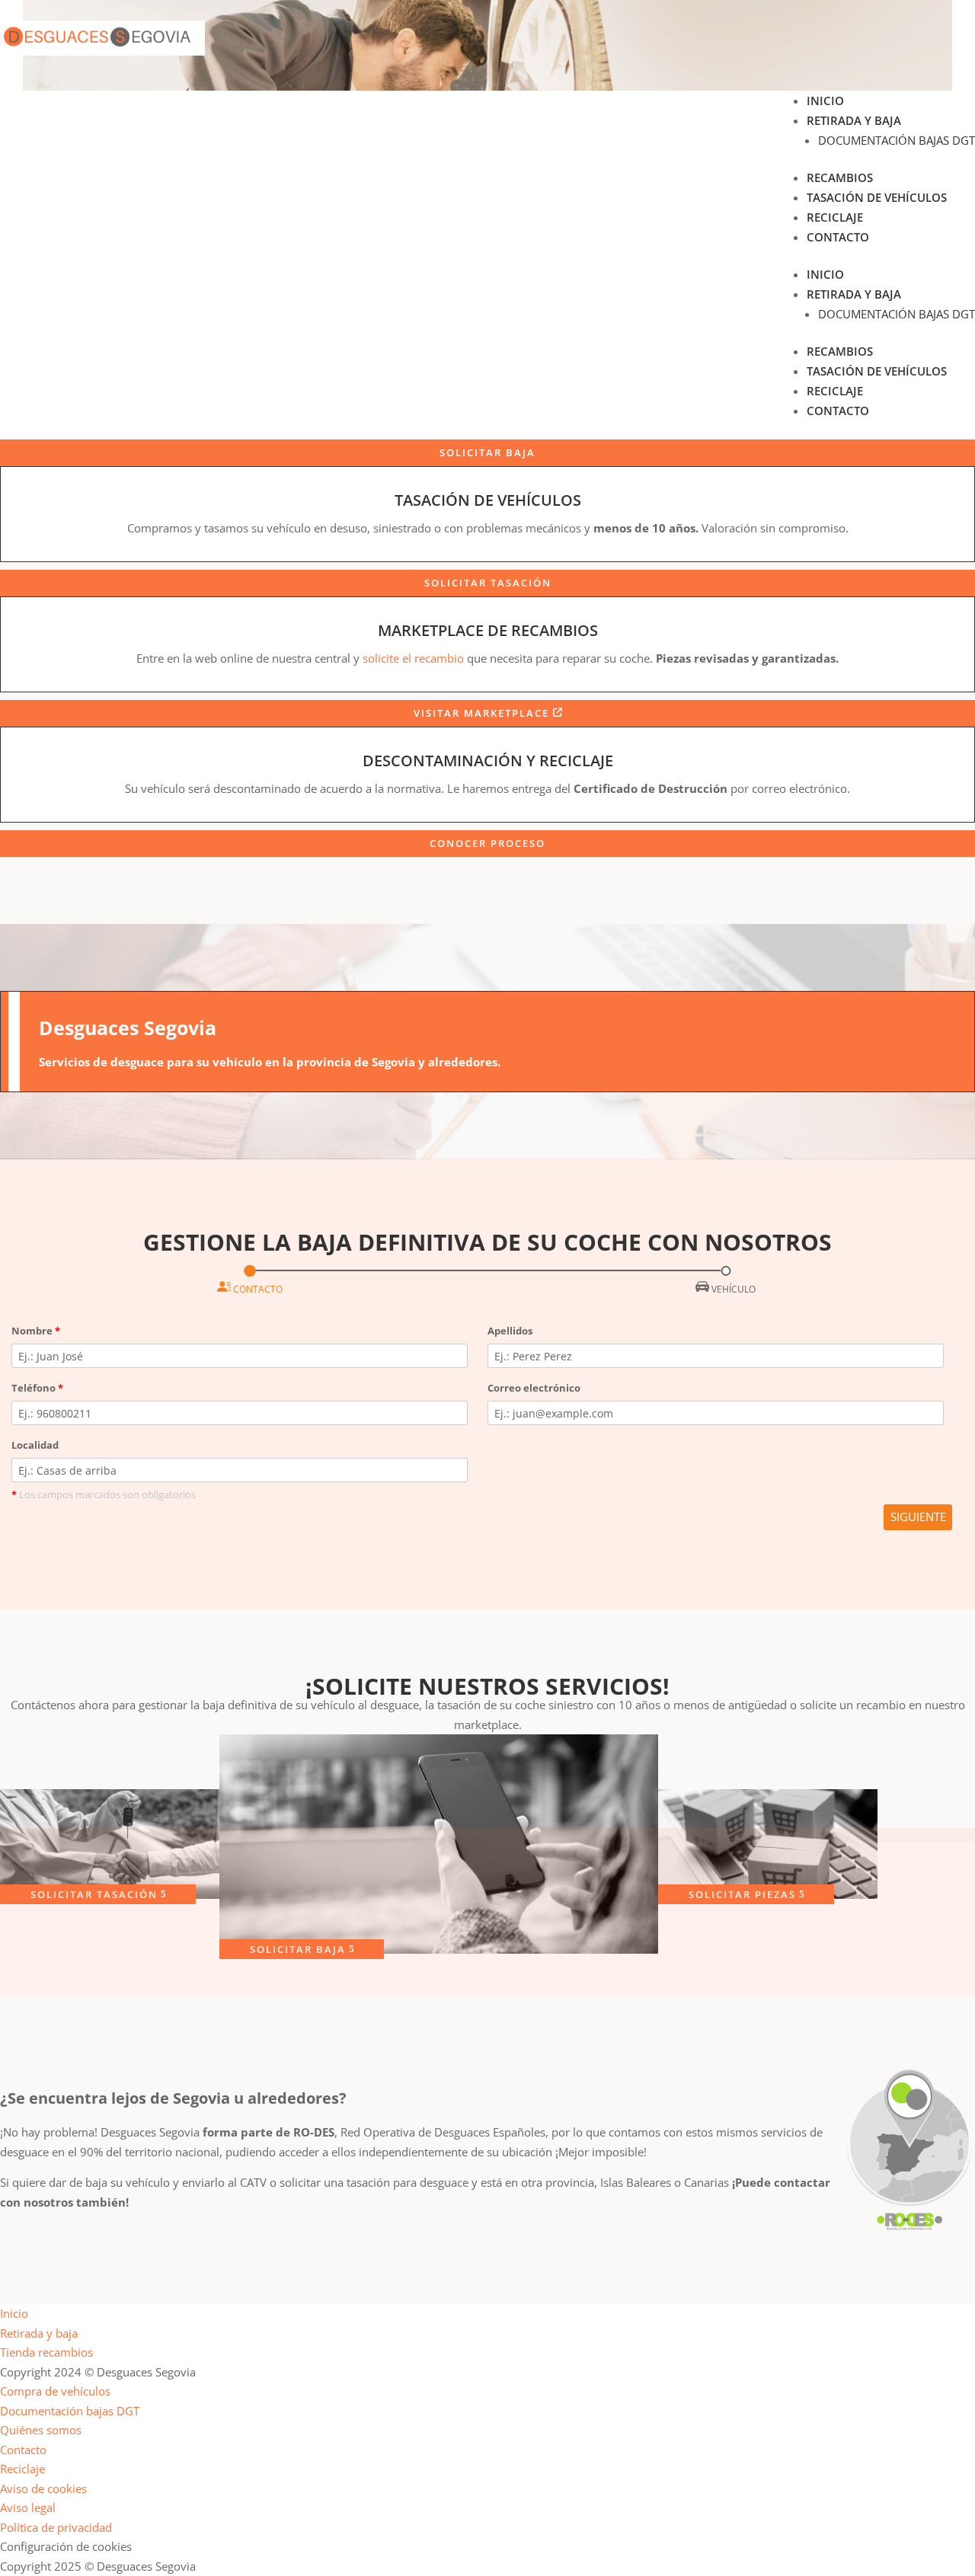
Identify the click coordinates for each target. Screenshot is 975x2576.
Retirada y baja (854, 120)
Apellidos (510, 1331)
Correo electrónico (534, 1388)
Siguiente (918, 1517)
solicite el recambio (413, 658)
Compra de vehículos (55, 2391)
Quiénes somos (41, 2430)
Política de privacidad (56, 2527)
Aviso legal (28, 2507)
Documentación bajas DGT (897, 140)
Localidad (35, 1445)
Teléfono (37, 1388)
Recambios (840, 177)
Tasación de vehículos (877, 197)
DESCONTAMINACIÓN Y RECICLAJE (488, 761)
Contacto (838, 237)
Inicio (825, 101)
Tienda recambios (46, 2352)
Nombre (36, 1331)
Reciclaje (835, 217)
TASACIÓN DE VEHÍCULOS (488, 500)
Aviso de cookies (43, 2488)
